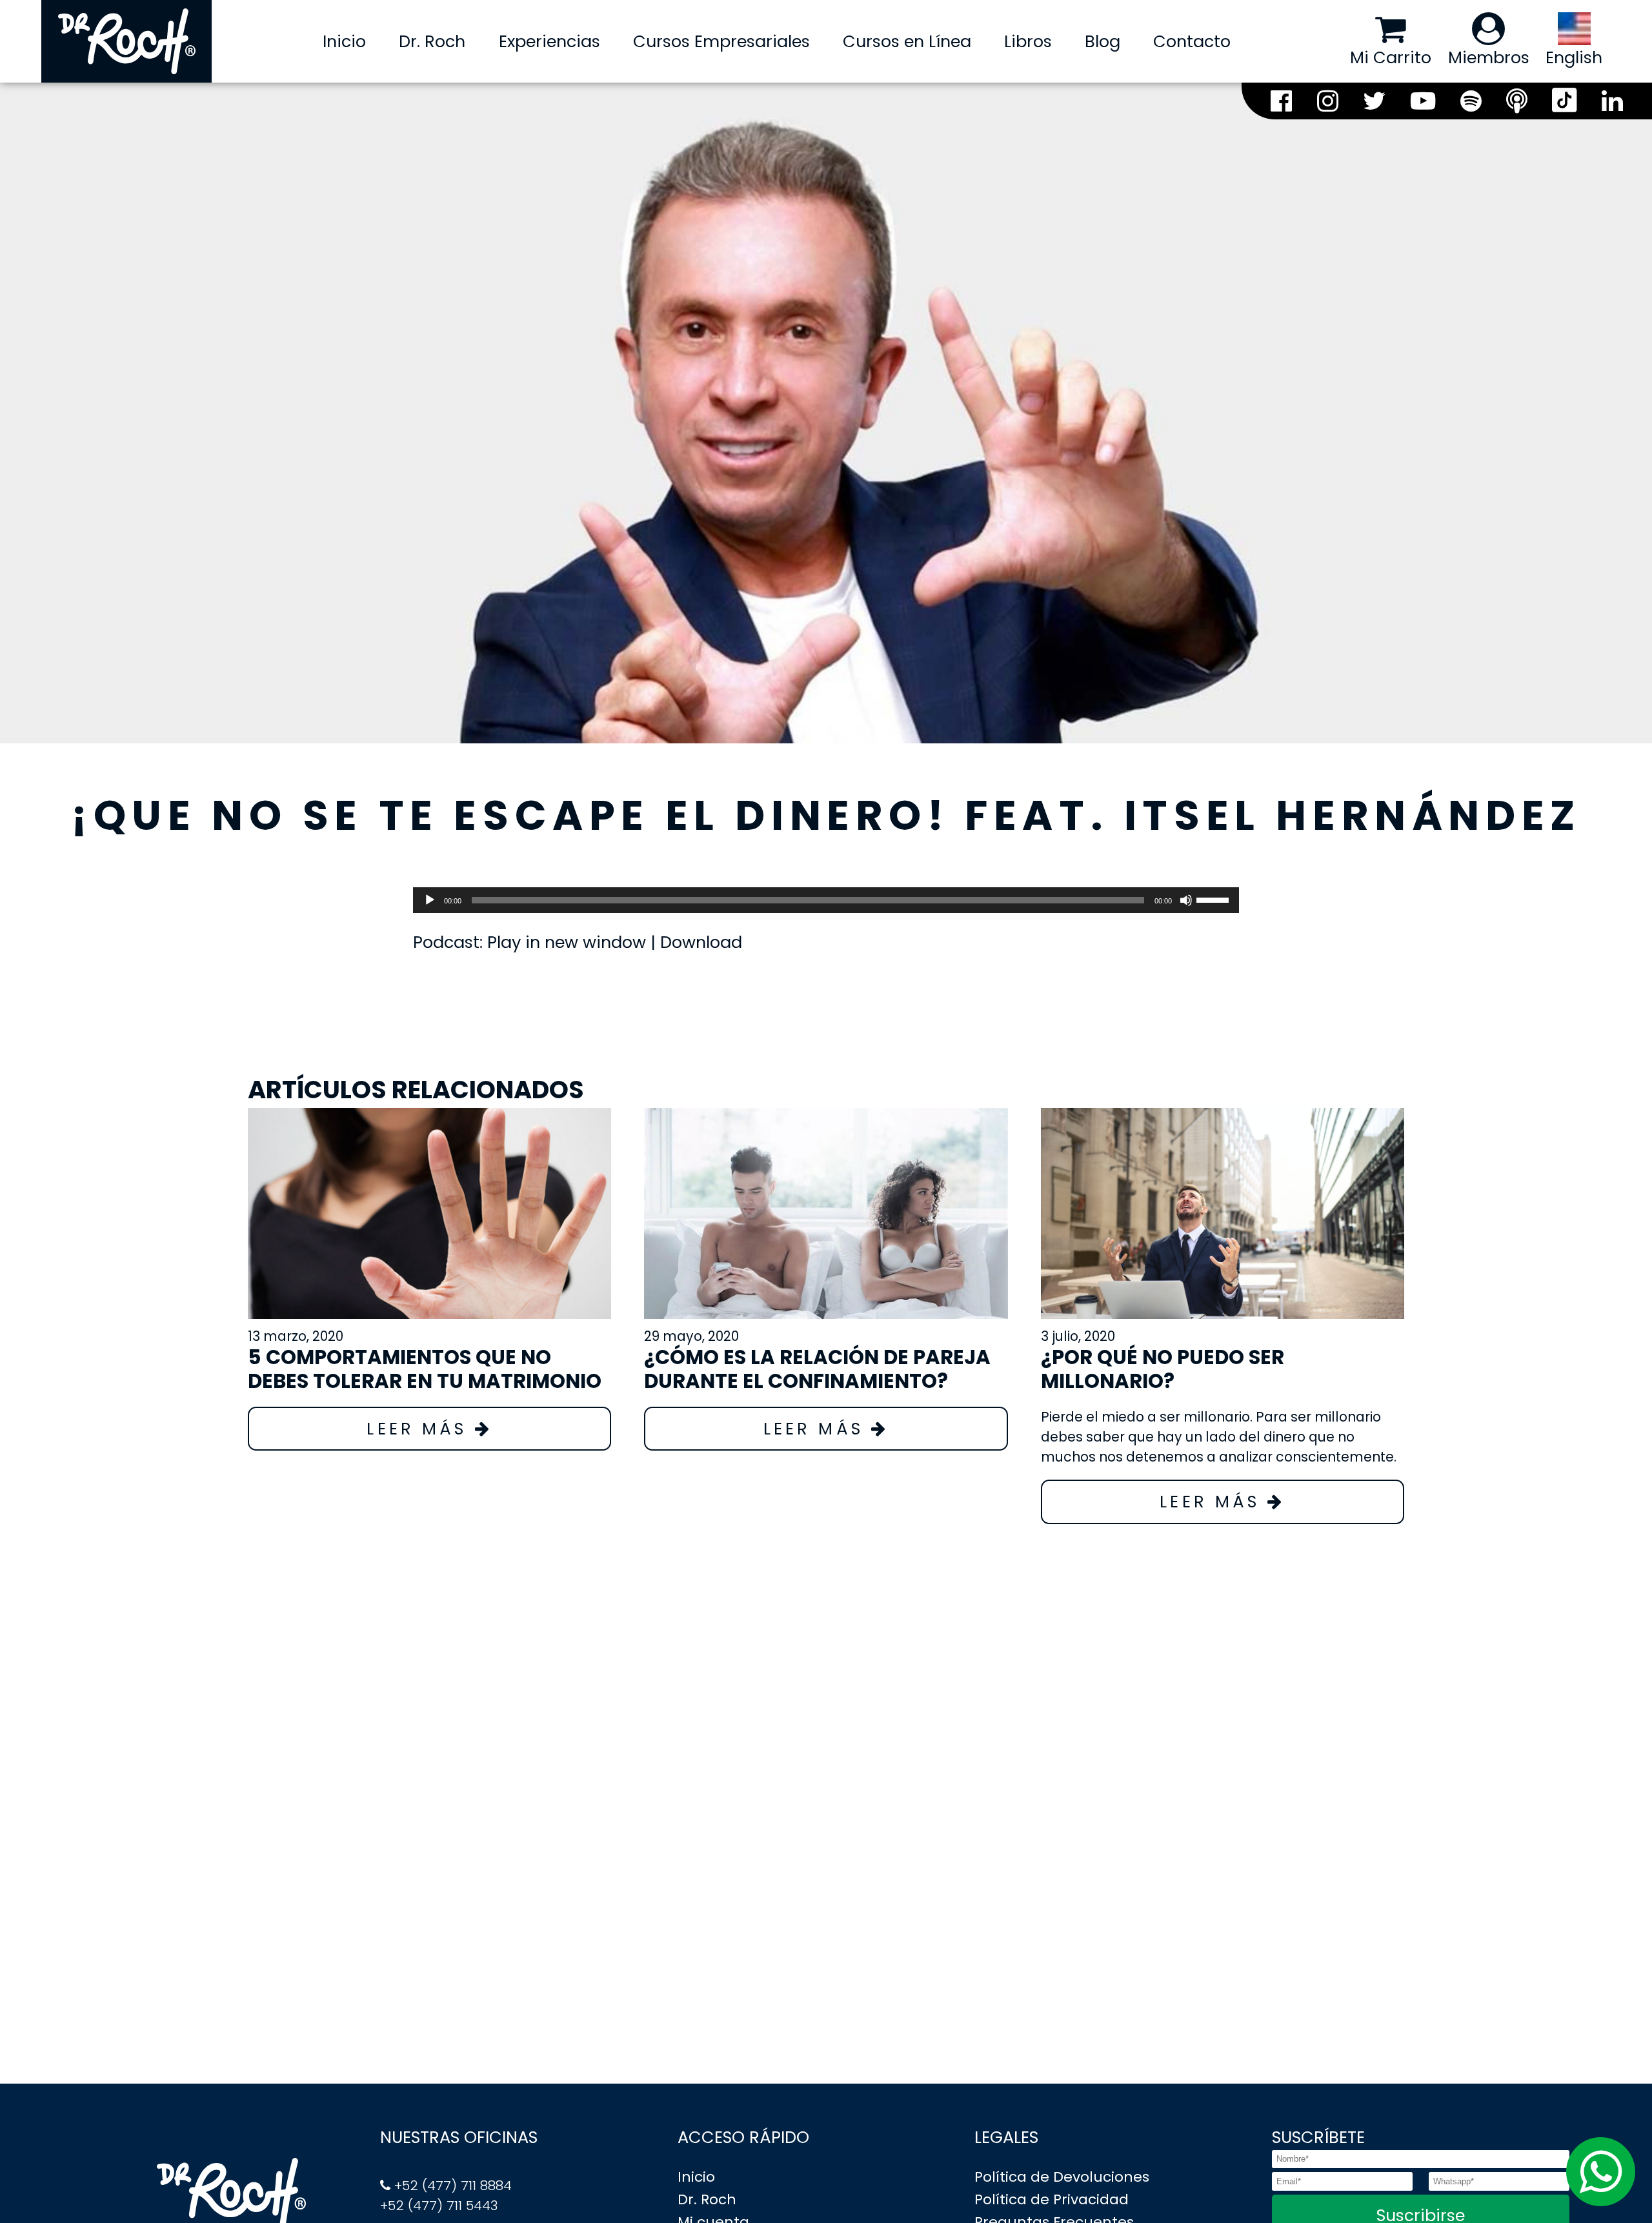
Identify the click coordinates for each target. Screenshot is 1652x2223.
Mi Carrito (1391, 57)
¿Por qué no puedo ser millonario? (1163, 1369)
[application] (826, 900)
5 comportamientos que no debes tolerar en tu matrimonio (425, 1369)
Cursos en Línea (907, 41)
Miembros (1489, 57)
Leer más (420, 1429)
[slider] (1214, 899)
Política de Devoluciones (1062, 2177)
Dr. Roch (432, 41)
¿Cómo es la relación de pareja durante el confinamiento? (817, 1369)
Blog (1103, 41)
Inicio (344, 41)
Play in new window (567, 942)
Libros (1028, 41)
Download (701, 942)
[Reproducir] (430, 900)
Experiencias (549, 41)
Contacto (1192, 41)
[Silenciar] (1186, 900)
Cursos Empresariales (721, 41)
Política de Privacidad (1052, 2199)
